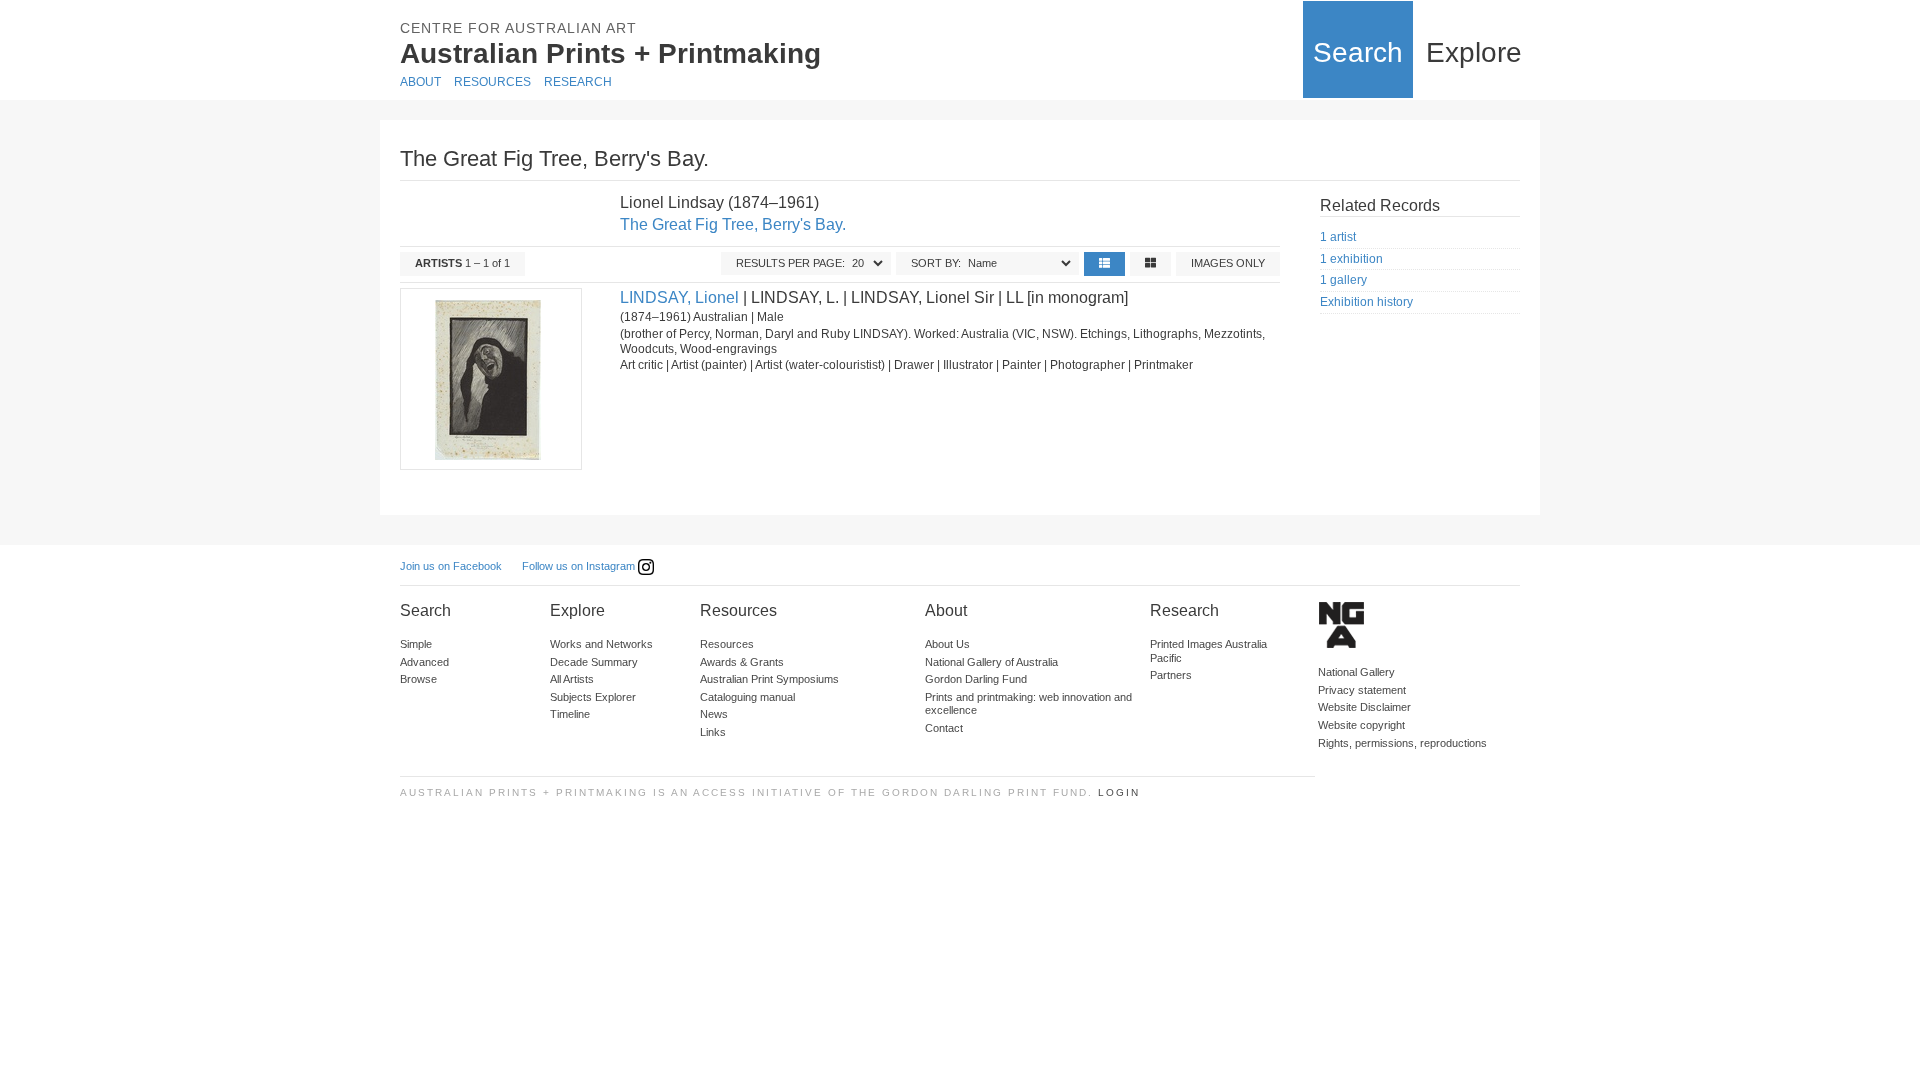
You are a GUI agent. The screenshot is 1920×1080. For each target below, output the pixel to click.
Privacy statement (1362, 690)
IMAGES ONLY (1228, 263)
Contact (944, 728)
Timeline (570, 714)
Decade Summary (594, 662)
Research (578, 82)
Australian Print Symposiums (769, 679)
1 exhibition (1351, 259)
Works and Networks (601, 644)
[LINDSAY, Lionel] (490, 379)
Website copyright (1361, 725)
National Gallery (1356, 672)
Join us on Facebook (451, 566)
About (420, 82)
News (714, 714)
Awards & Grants (742, 662)
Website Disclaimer (1364, 707)
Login (1119, 792)
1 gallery (1343, 280)
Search (1358, 52)
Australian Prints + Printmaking (610, 53)
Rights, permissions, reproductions (1402, 743)
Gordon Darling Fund (976, 679)
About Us (947, 644)
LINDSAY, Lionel (679, 297)
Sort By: (936, 263)
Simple (416, 644)
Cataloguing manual (747, 697)
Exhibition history (1366, 302)
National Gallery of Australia (991, 662)
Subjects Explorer (593, 697)
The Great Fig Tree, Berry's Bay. (733, 224)
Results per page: (790, 263)
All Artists (572, 679)
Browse (418, 679)
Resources (492, 82)
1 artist (1338, 237)
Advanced (424, 662)
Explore (1474, 52)
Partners (1171, 675)
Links (713, 732)
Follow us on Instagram (580, 566)
